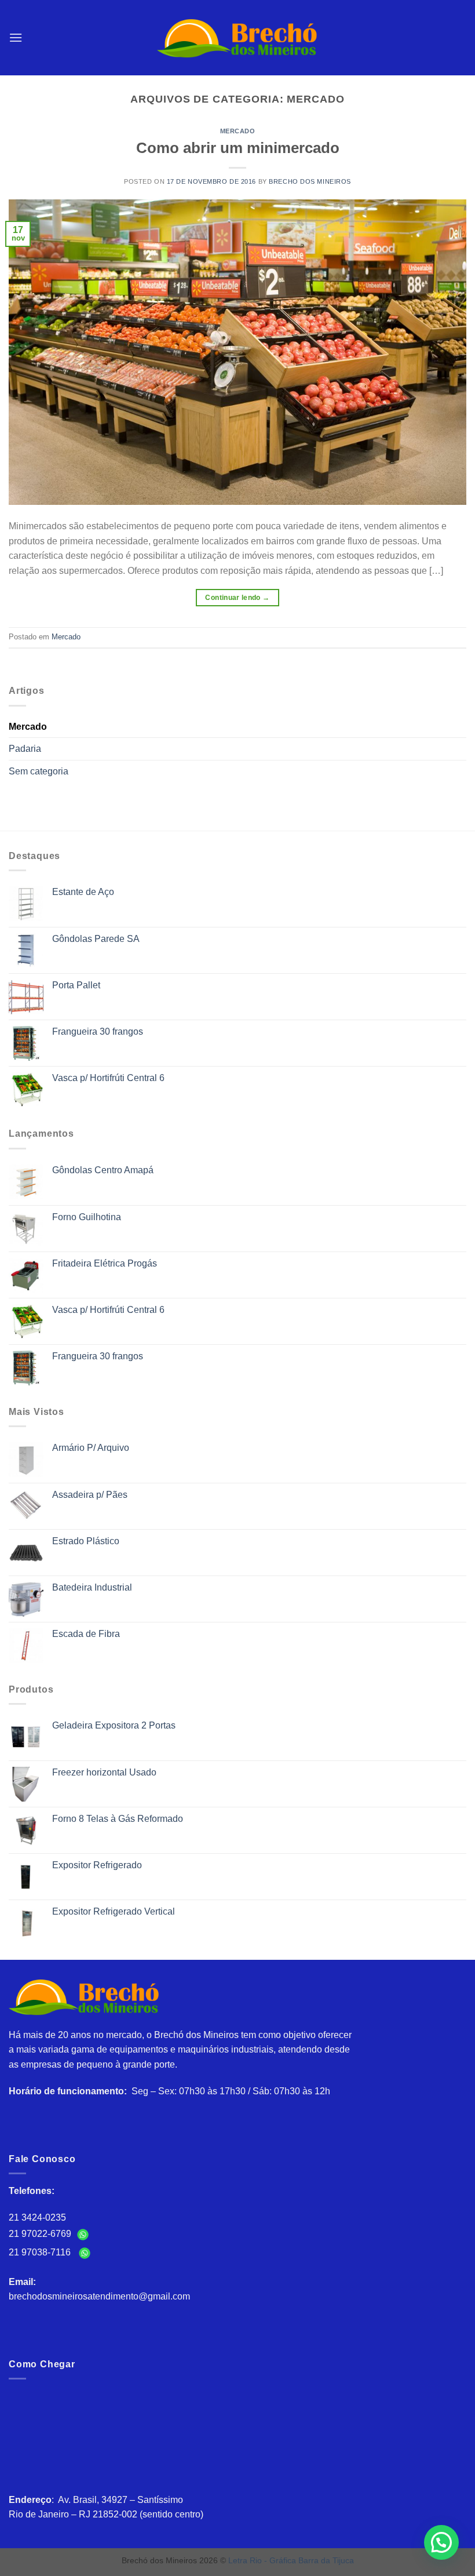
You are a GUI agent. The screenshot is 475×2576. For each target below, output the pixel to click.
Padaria (25, 749)
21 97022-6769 (41, 2234)
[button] (441, 2542)
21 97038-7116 (42, 2252)
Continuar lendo (237, 598)
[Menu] (16, 37)
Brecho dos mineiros (310, 181)
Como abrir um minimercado (238, 148)
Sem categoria (39, 771)
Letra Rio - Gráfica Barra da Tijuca (291, 2560)
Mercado (238, 131)
